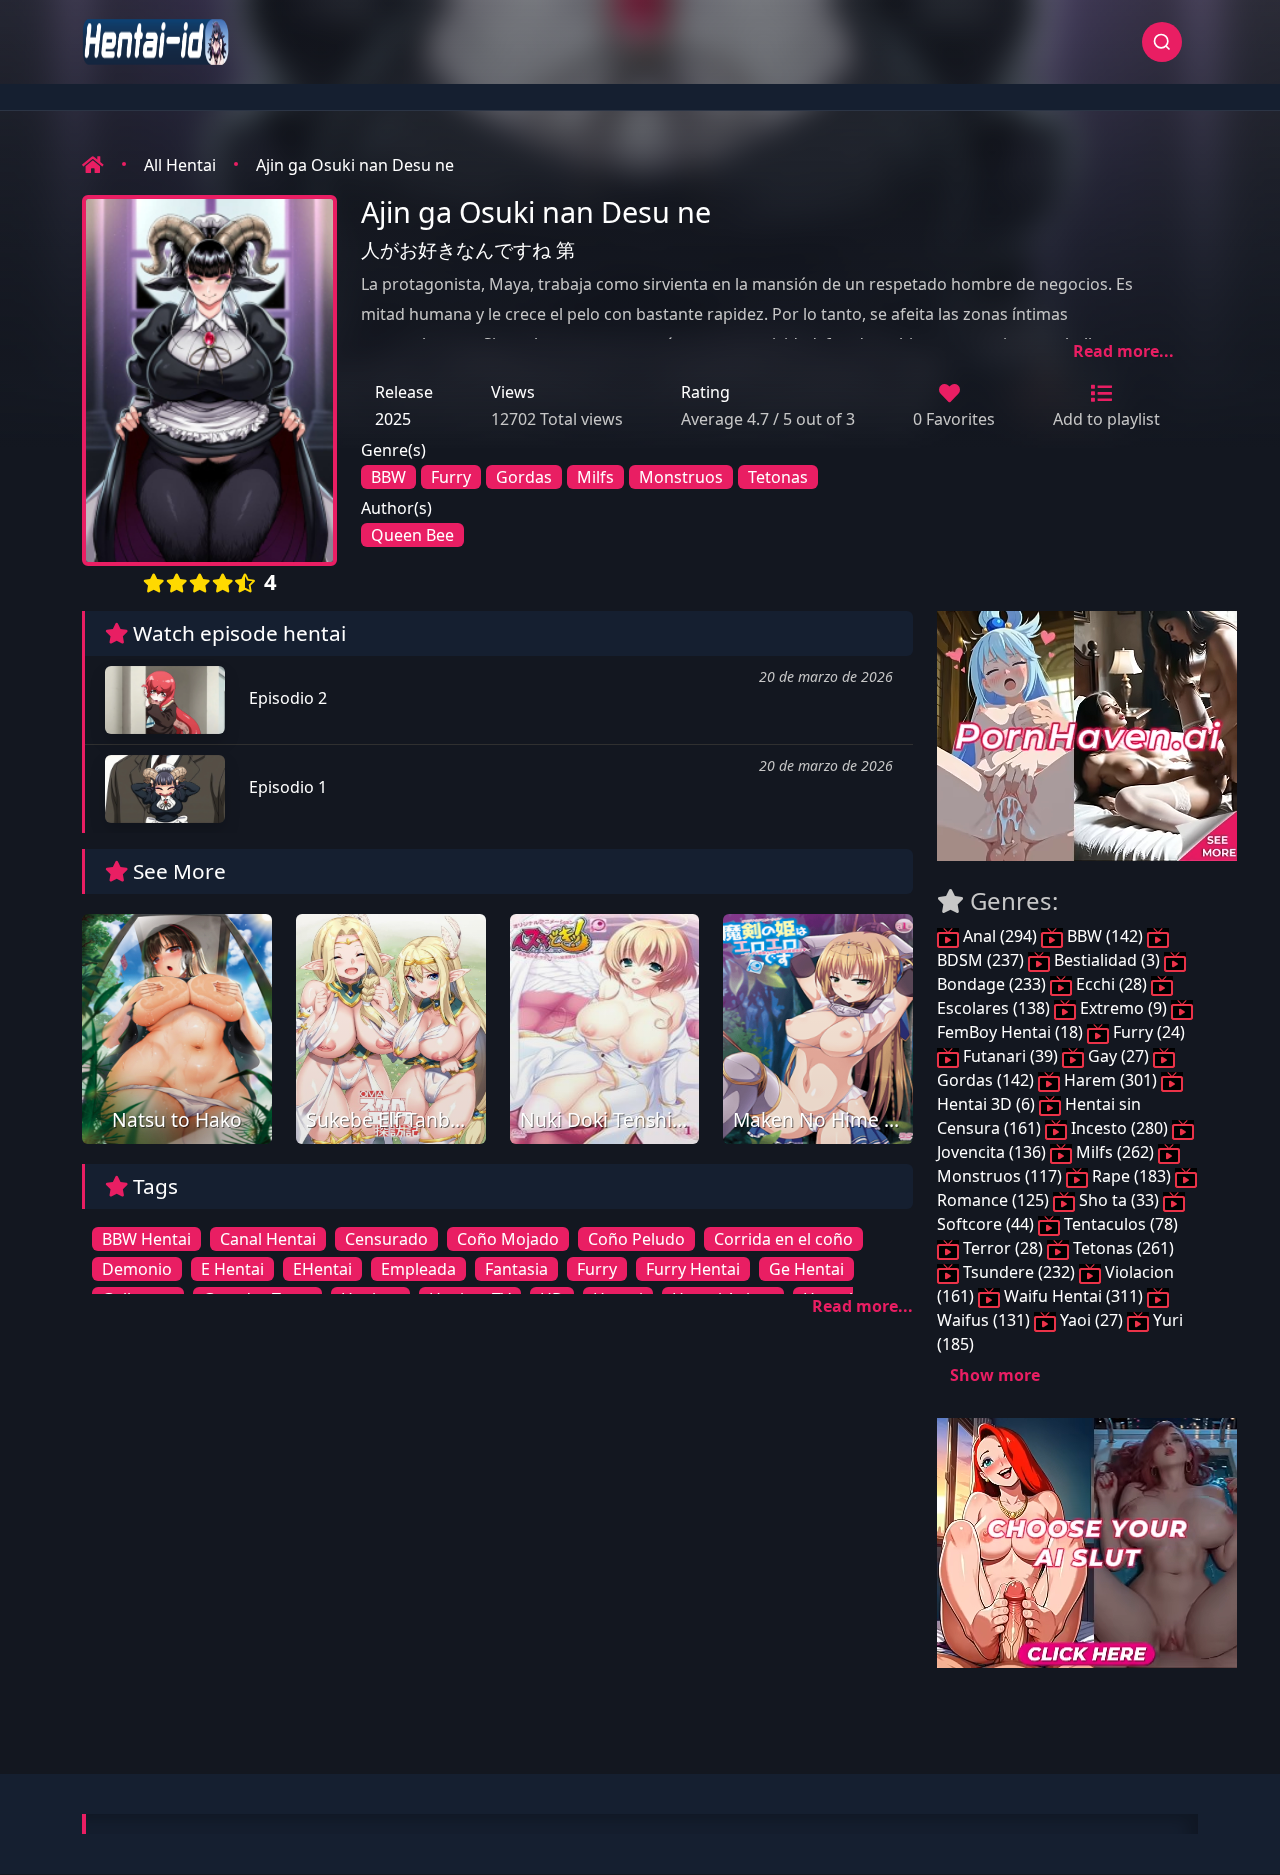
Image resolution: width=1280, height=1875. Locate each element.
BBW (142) (1105, 936)
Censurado (386, 1239)
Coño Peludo (636, 1239)
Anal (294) (1000, 936)
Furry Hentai (693, 1269)
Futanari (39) (1010, 1056)
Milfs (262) (1115, 1152)
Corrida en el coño (783, 1239)
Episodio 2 (286, 698)
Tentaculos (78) (1119, 1224)
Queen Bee (412, 535)
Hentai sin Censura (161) (1039, 1116)
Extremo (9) (1123, 1008)
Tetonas (778, 477)
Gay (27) (1118, 1056)
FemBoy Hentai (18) (1012, 1032)
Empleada (418, 1269)
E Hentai (232, 1269)
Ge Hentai (806, 1269)
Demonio (137, 1269)
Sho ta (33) (1119, 1200)
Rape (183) (1131, 1176)
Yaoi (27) (1091, 1320)
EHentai (322, 1269)
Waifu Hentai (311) (1073, 1296)
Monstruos (681, 477)
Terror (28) (1003, 1248)
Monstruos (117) (1001, 1176)
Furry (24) (1147, 1032)
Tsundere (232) (1019, 1272)
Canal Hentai (268, 1239)
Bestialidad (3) (1107, 960)
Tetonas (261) (1121, 1248)
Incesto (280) (1119, 1128)
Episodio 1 (286, 787)
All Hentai (180, 165)
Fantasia (516, 1269)
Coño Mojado (508, 1239)
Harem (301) (1110, 1080)
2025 (393, 419)
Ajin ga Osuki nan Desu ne (355, 165)
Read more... (1123, 351)
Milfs (595, 477)
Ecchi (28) (1111, 984)
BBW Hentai (146, 1239)
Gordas (524, 477)
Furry (451, 477)
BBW (388, 477)
